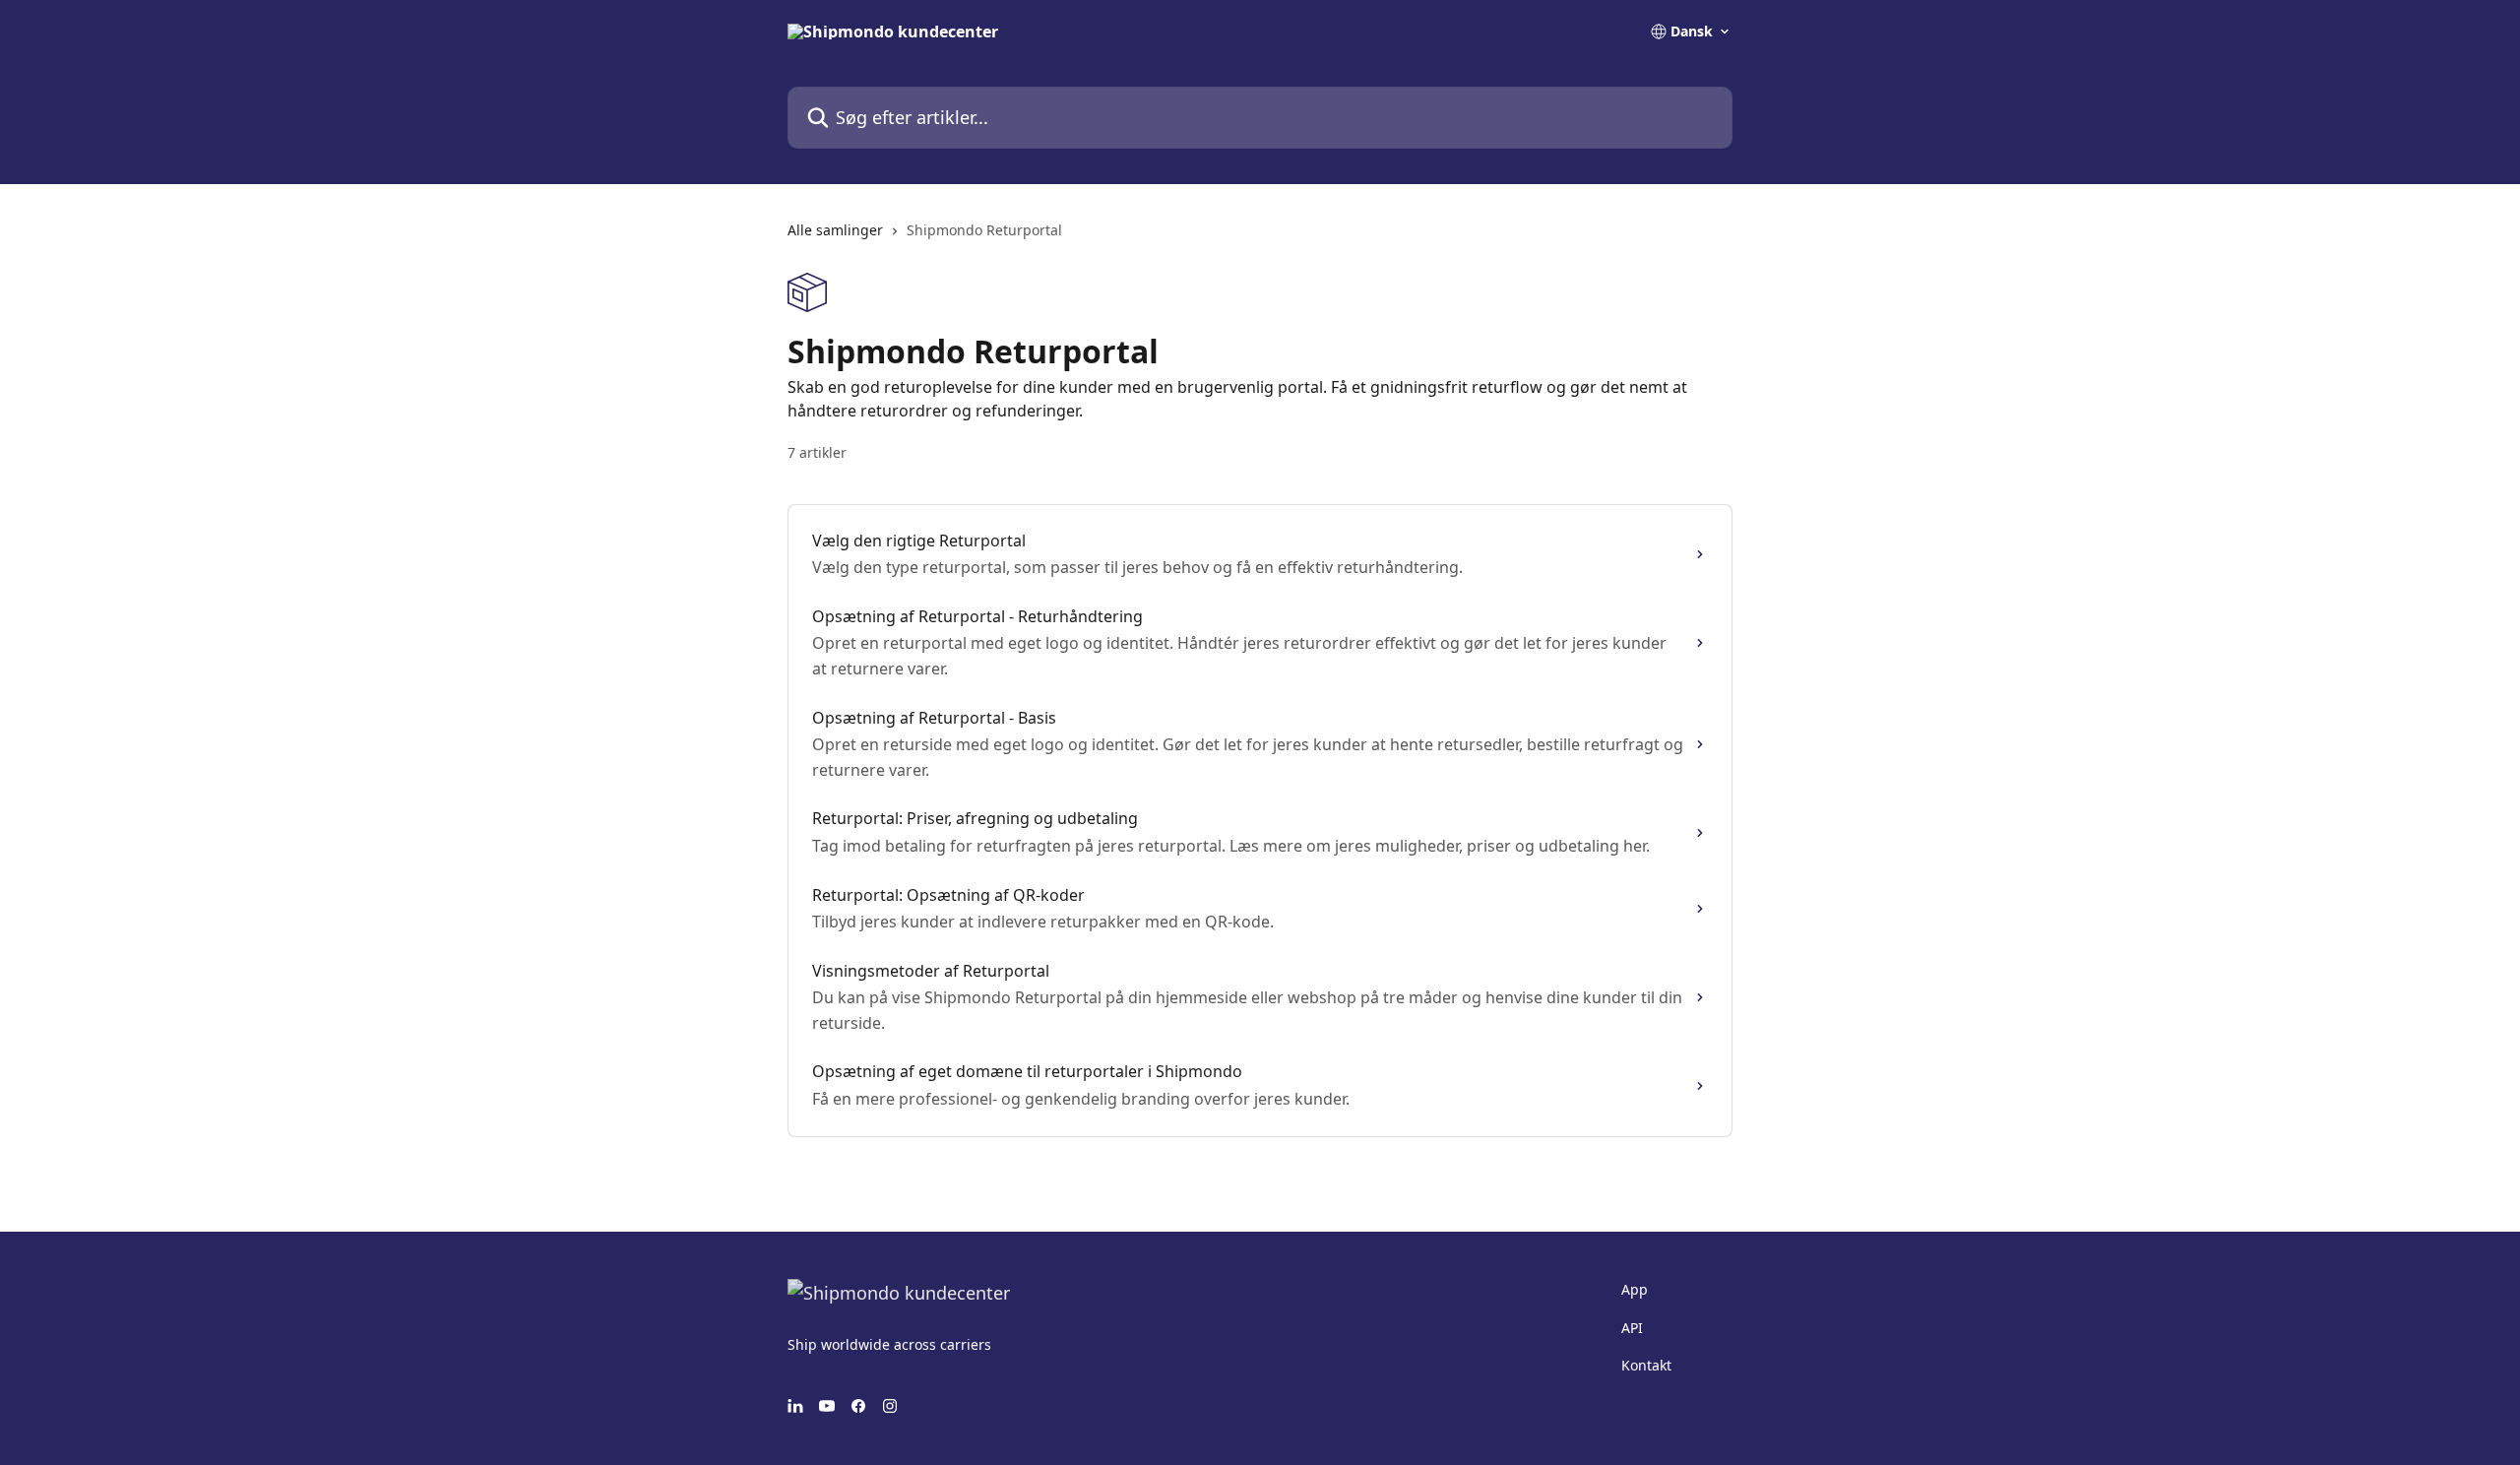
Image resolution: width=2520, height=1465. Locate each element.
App (1635, 1289)
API (1632, 1328)
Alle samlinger (835, 230)
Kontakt (1646, 1365)
